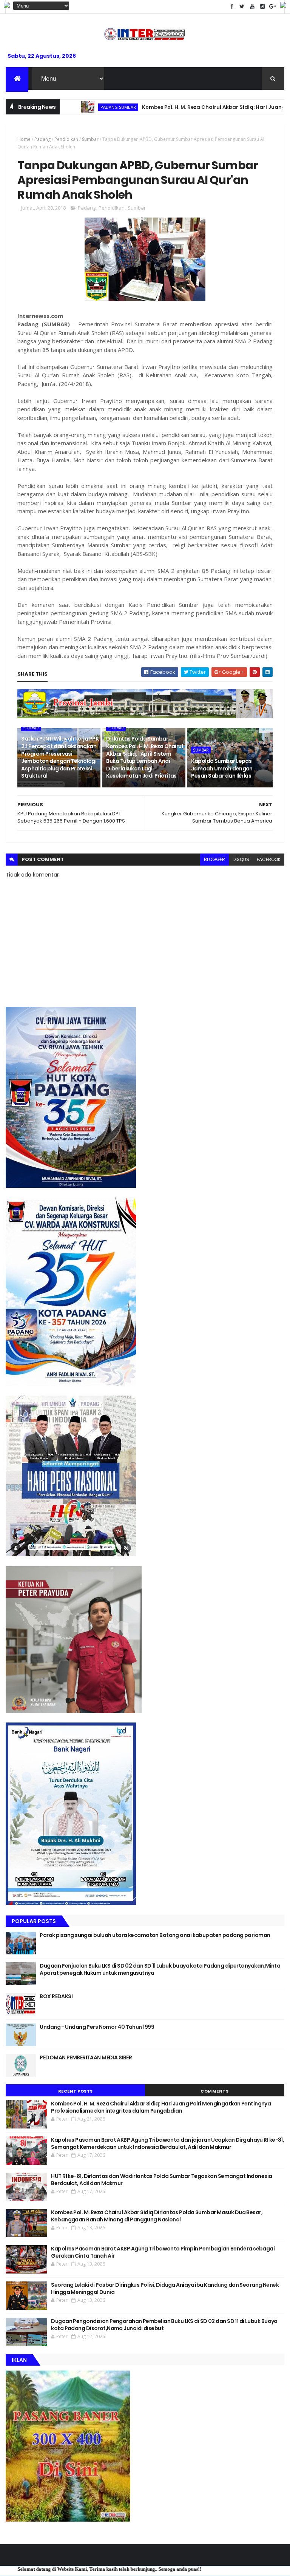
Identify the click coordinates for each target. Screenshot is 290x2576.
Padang (42, 139)
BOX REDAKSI (56, 1996)
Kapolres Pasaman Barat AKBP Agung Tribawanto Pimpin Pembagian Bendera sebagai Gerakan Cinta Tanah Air (163, 2252)
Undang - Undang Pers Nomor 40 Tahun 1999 (97, 2027)
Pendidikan (66, 139)
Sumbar (90, 139)
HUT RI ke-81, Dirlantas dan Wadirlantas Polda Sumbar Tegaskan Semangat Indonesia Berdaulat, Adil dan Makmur (161, 2180)
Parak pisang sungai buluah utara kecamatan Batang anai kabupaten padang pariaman (155, 1935)
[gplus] (273, 7)
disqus (241, 859)
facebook (269, 859)
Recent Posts (76, 2091)
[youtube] (252, 7)
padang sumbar (70, 107)
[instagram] (262, 7)
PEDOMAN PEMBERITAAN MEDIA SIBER (86, 2057)
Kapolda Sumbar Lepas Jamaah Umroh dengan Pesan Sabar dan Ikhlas (222, 768)
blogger (214, 859)
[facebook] (232, 7)
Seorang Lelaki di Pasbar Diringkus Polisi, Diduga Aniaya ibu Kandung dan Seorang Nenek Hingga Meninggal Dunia (165, 2289)
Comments (214, 2091)
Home (24, 139)
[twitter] (242, 7)
